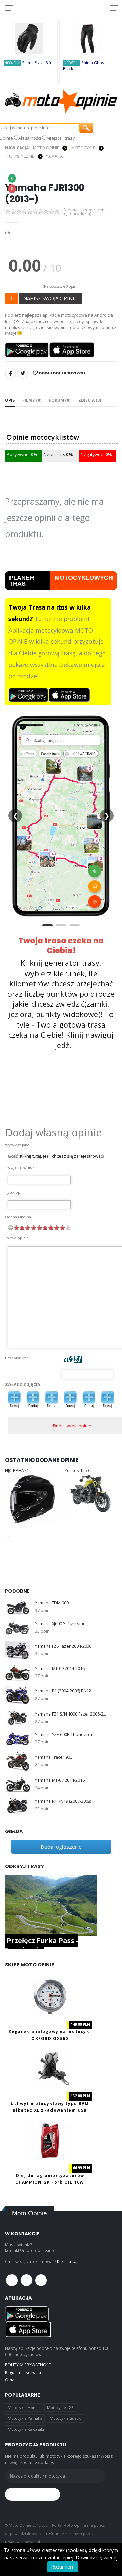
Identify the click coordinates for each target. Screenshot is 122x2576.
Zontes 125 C (78, 1471)
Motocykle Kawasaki (26, 2429)
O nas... (12, 2380)
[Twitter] (23, 373)
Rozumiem (63, 2567)
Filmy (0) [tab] (32, 400)
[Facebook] (11, 373)
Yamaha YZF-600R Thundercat (64, 1734)
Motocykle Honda (24, 2407)
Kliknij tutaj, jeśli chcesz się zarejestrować (61, 1156)
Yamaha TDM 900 (52, 1603)
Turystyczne (20, 156)
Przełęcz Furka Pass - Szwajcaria (42, 1945)
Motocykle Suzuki (66, 2418)
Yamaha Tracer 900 (54, 1757)
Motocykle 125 (60, 2407)
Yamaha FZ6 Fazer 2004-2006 (63, 1646)
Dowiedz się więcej (97, 2557)
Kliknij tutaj (67, 2261)
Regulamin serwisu (23, 2372)
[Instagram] (41, 2280)
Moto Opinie (46, 148)
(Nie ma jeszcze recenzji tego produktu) (86, 212)
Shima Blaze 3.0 (36, 63)
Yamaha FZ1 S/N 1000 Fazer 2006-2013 (71, 1714)
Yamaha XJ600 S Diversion (60, 1624)
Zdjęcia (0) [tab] (90, 400)
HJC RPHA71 (17, 1471)
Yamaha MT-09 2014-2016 (60, 1668)
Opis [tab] (10, 400)
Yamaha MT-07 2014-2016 (60, 1780)
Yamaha (54, 156)
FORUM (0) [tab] (60, 400)
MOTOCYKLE (83, 148)
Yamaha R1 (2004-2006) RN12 (63, 1691)
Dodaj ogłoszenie (61, 1847)
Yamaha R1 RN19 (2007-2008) (63, 1801)
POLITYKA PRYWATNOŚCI (29, 2365)
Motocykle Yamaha (25, 2418)
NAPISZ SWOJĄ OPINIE (50, 298)
